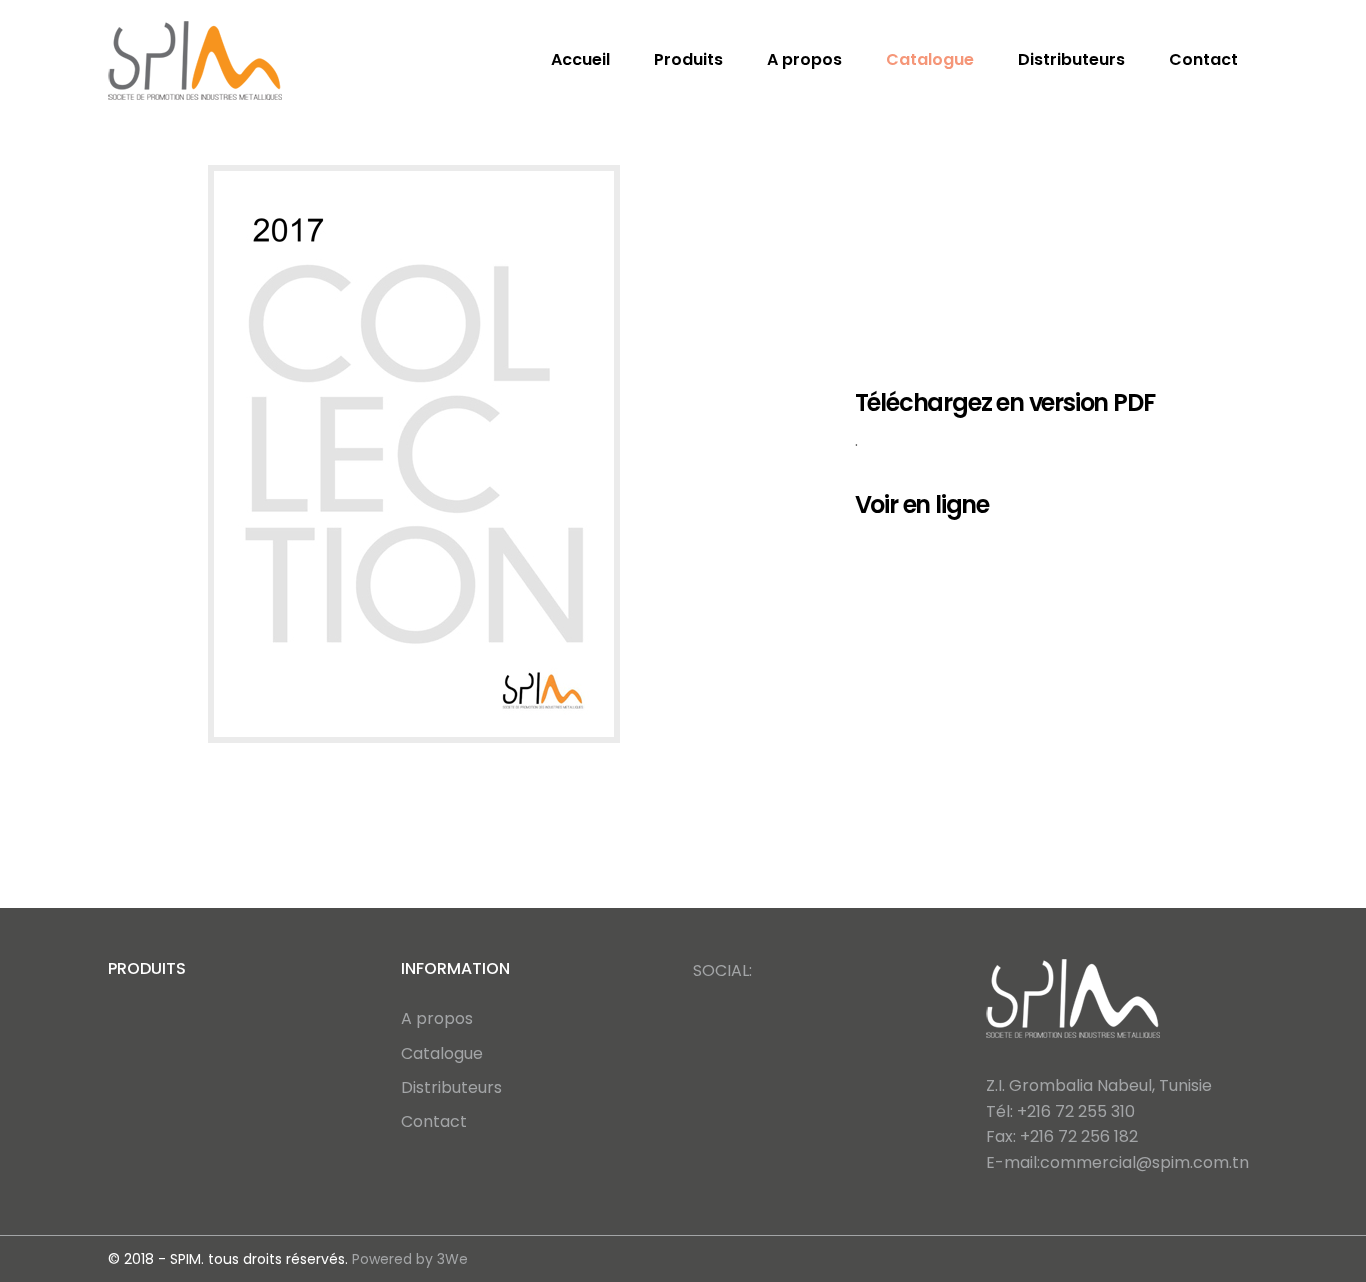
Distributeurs (1071, 59)
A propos (804, 59)
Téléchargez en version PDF (1005, 402)
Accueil (580, 59)
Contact (1203, 59)
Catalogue (930, 59)
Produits (688, 59)
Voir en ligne (922, 504)
